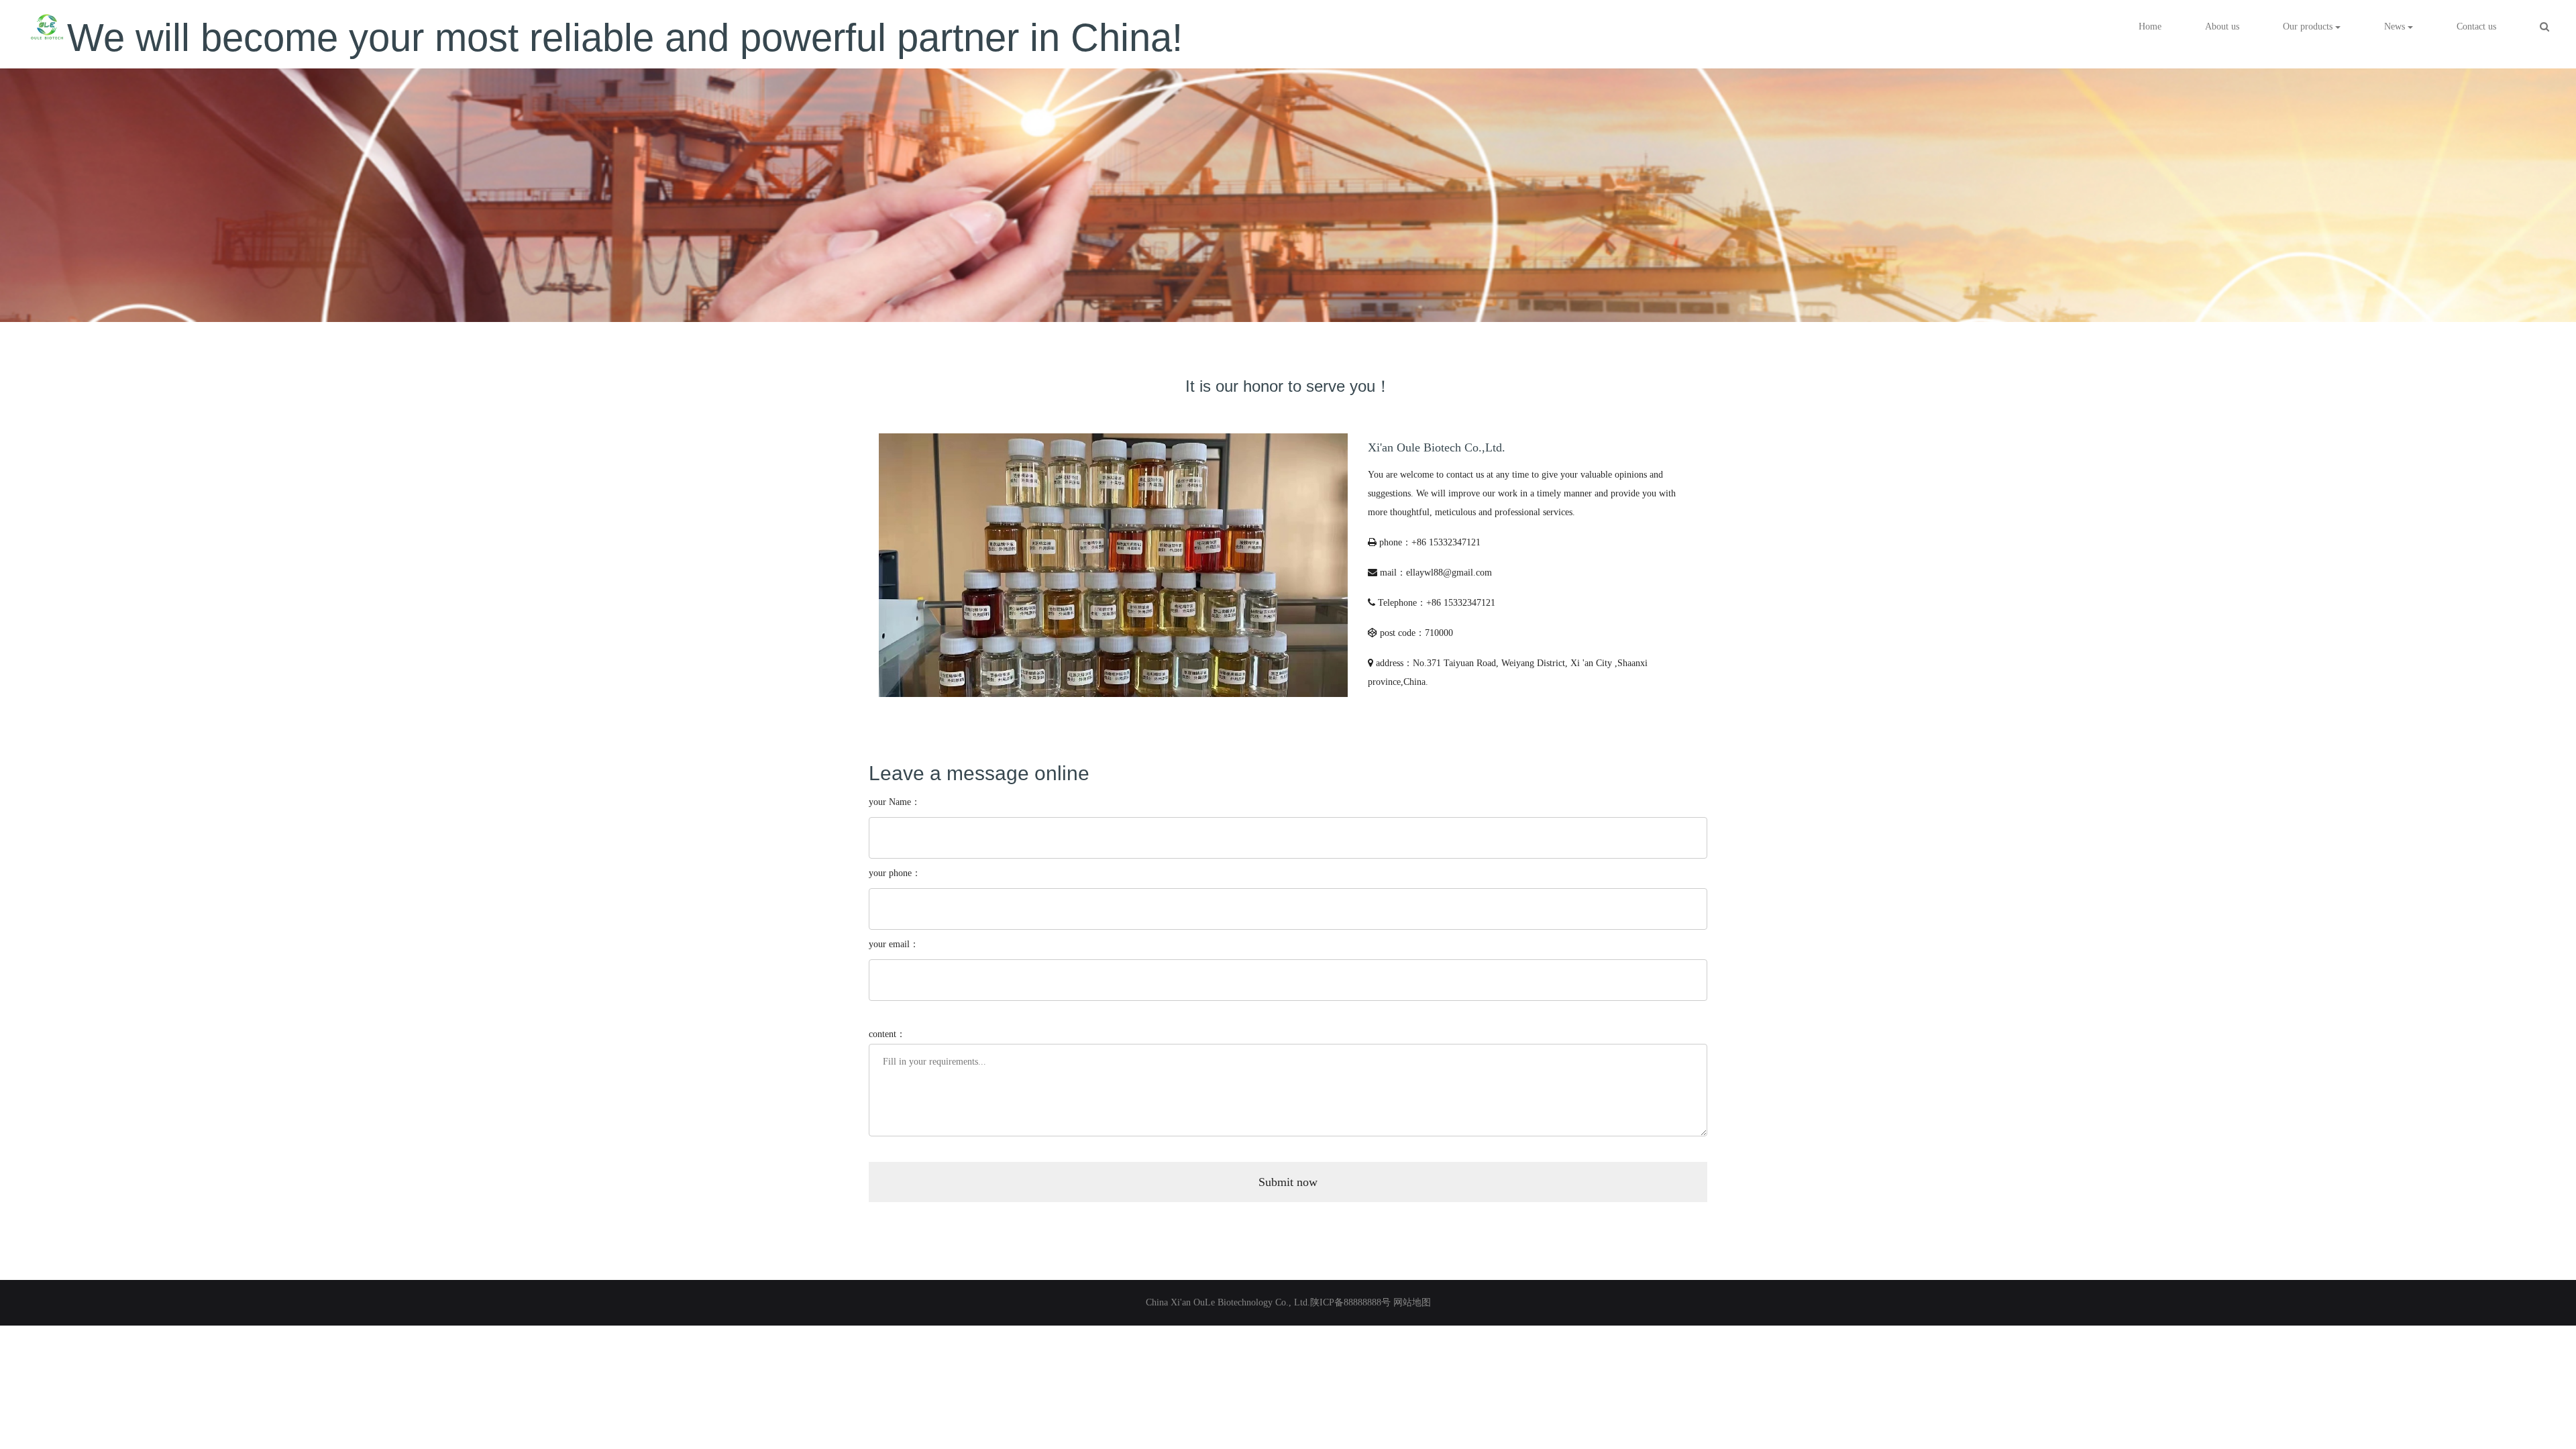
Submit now (1288, 1182)
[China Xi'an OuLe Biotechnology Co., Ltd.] (47, 27)
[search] (2544, 27)
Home (2150, 26)
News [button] (2396, 26)
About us (2222, 26)
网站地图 (1412, 1302)
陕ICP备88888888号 (1350, 1302)
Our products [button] (2309, 26)
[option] (1288, 188)
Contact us (2476, 26)
